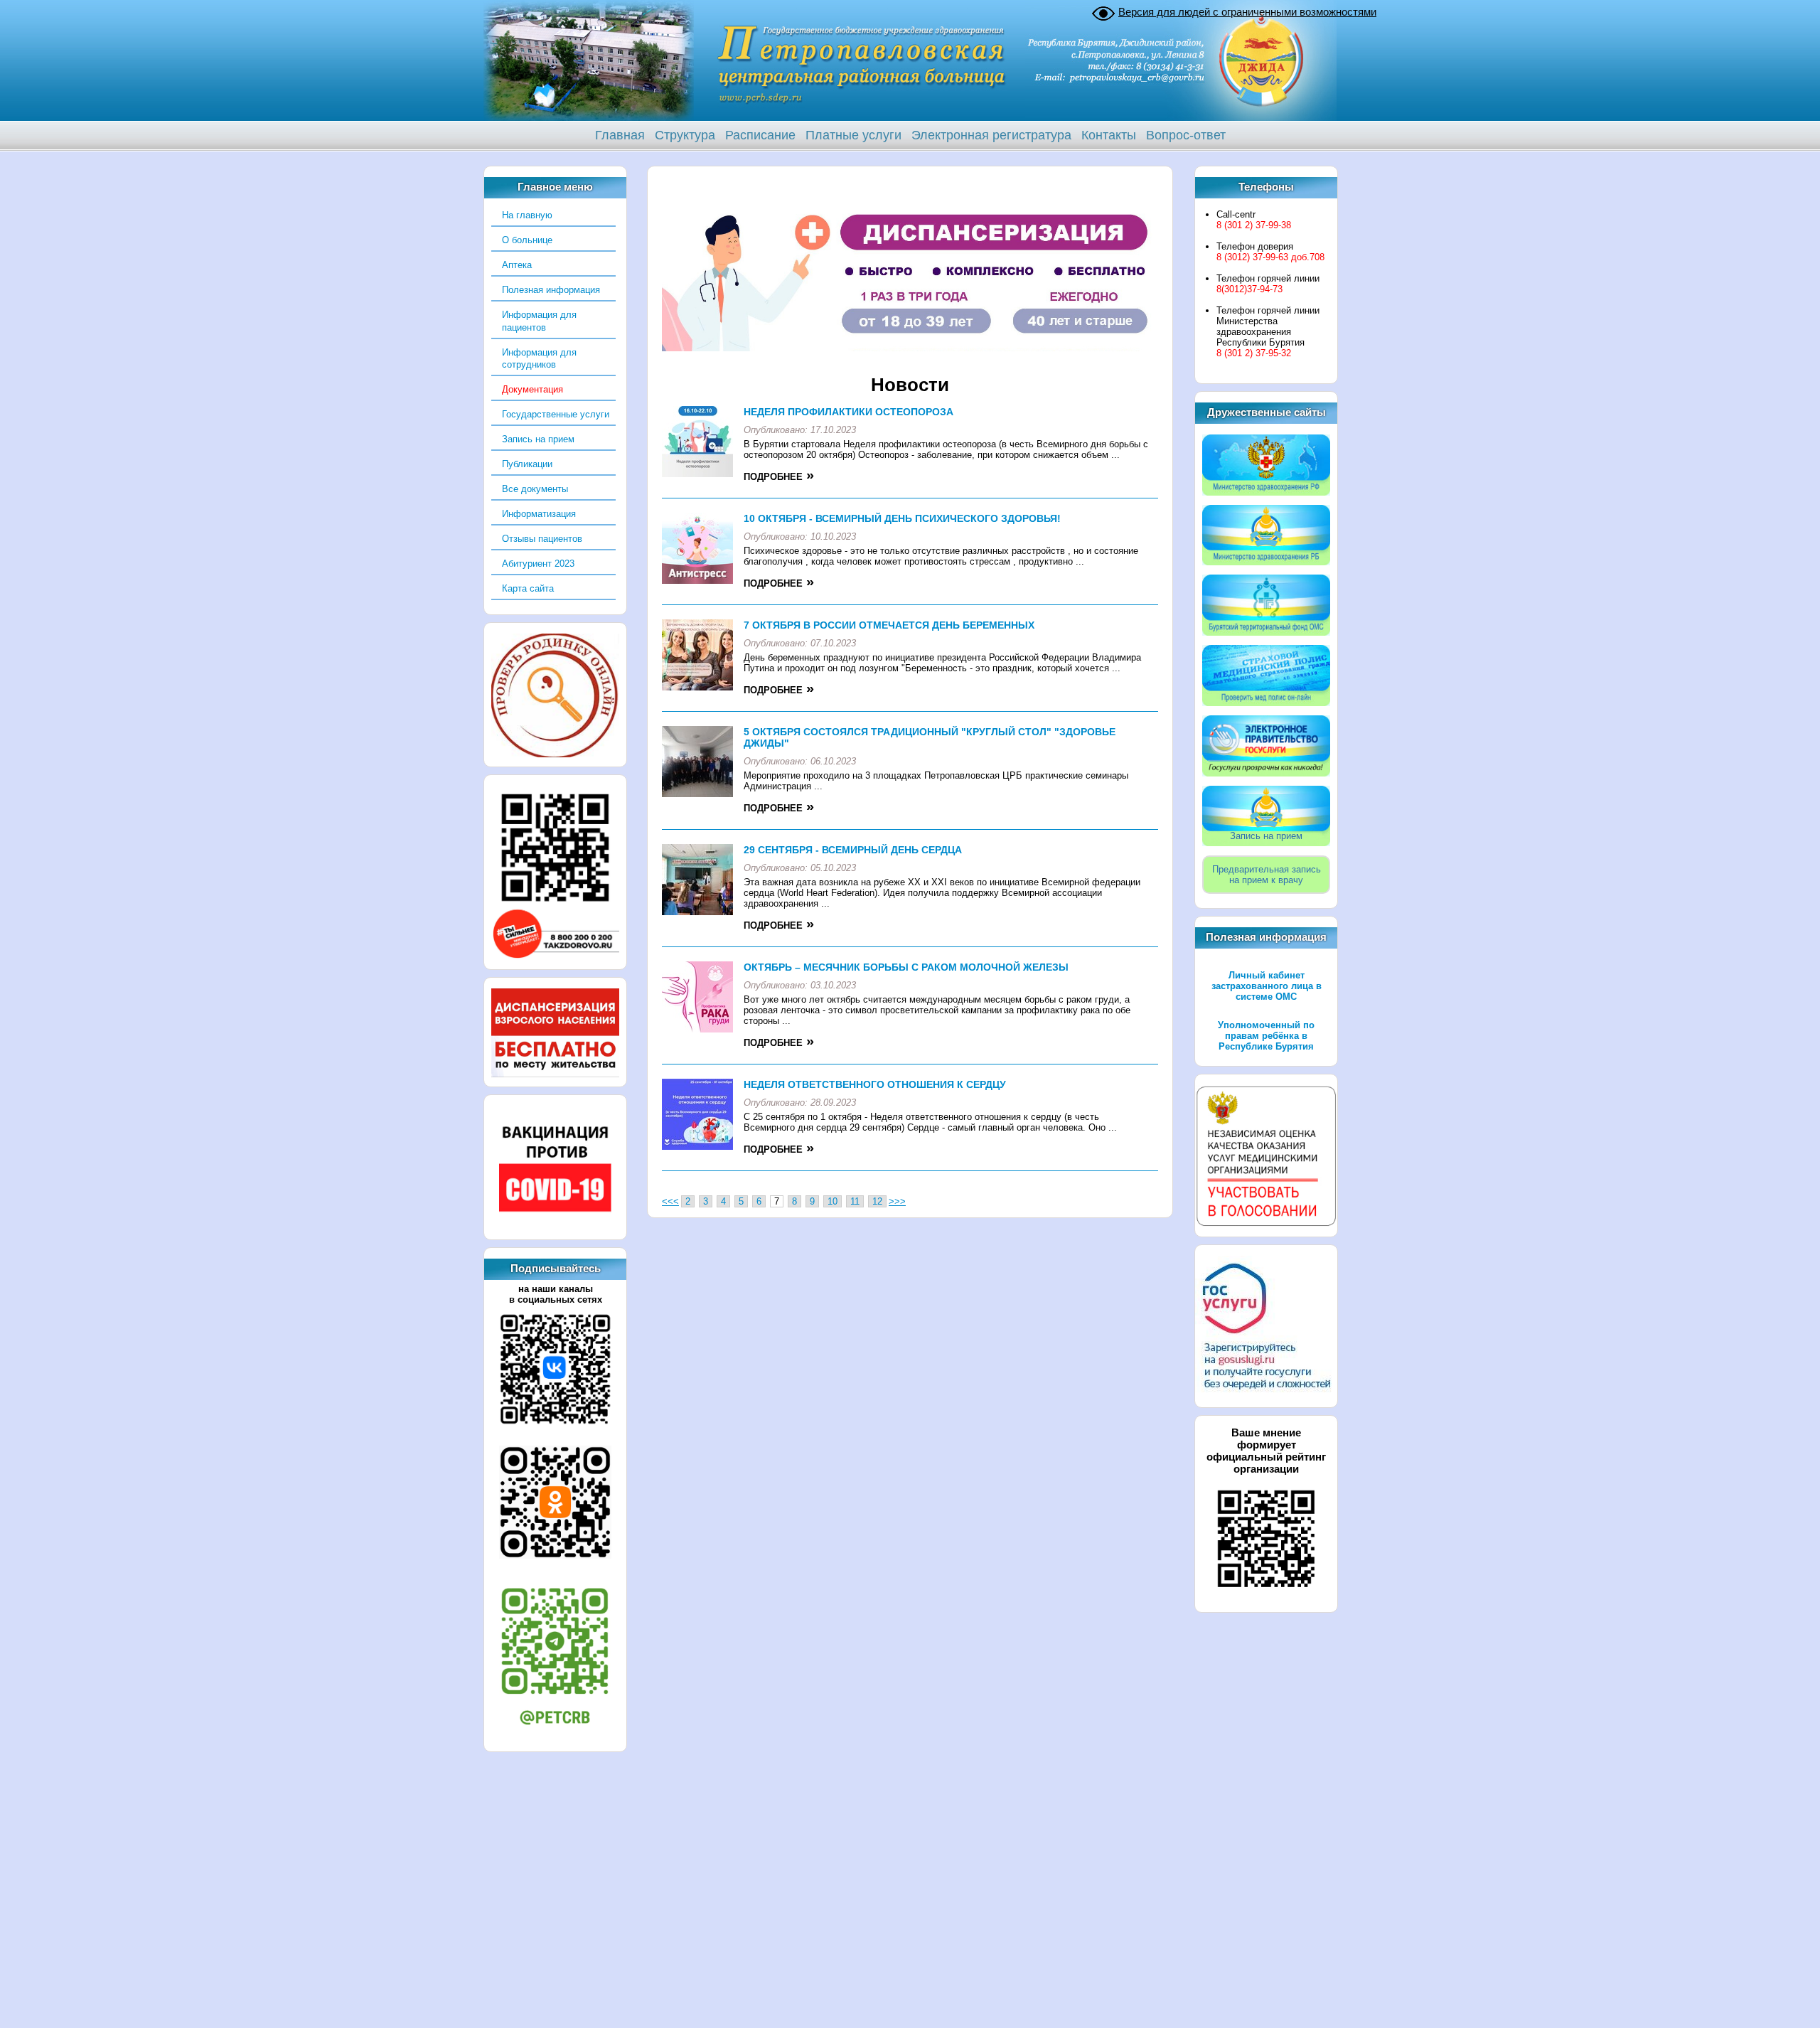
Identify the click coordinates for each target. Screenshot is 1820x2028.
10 (833, 1201)
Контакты (1109, 135)
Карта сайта (528, 588)
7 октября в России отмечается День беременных (889, 625)
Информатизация (539, 514)
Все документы (535, 489)
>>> (897, 1201)
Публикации (527, 464)
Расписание (760, 135)
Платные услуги (853, 135)
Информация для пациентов (539, 321)
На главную (527, 215)
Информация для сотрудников (539, 359)
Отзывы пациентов (542, 539)
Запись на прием (538, 439)
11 (855, 1201)
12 (877, 1201)
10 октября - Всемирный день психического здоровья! (902, 518)
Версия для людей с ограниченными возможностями (1247, 12)
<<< (670, 1201)
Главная (620, 135)
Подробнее (773, 477)
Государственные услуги (556, 414)
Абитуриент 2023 (538, 564)
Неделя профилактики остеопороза (849, 412)
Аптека (517, 265)
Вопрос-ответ (1186, 135)
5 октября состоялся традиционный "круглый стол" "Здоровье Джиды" (930, 737)
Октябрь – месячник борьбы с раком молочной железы (906, 967)
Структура (685, 135)
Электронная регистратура (991, 135)
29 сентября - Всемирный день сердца (853, 850)
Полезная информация (551, 290)
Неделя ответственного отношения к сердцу (875, 1084)
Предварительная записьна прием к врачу (1267, 875)
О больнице (527, 240)
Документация (532, 389)
